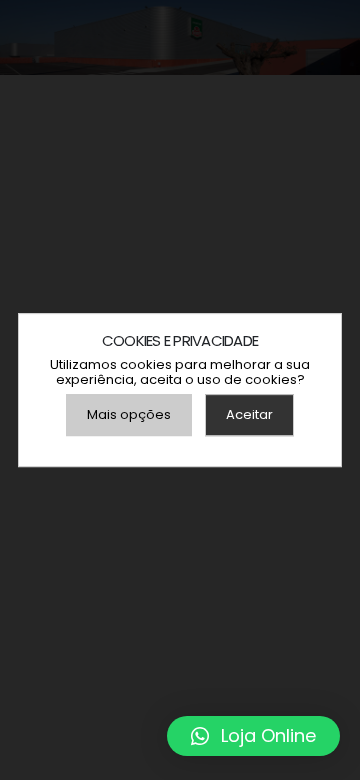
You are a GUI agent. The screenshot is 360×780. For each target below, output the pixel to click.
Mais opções (129, 414)
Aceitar (249, 414)
